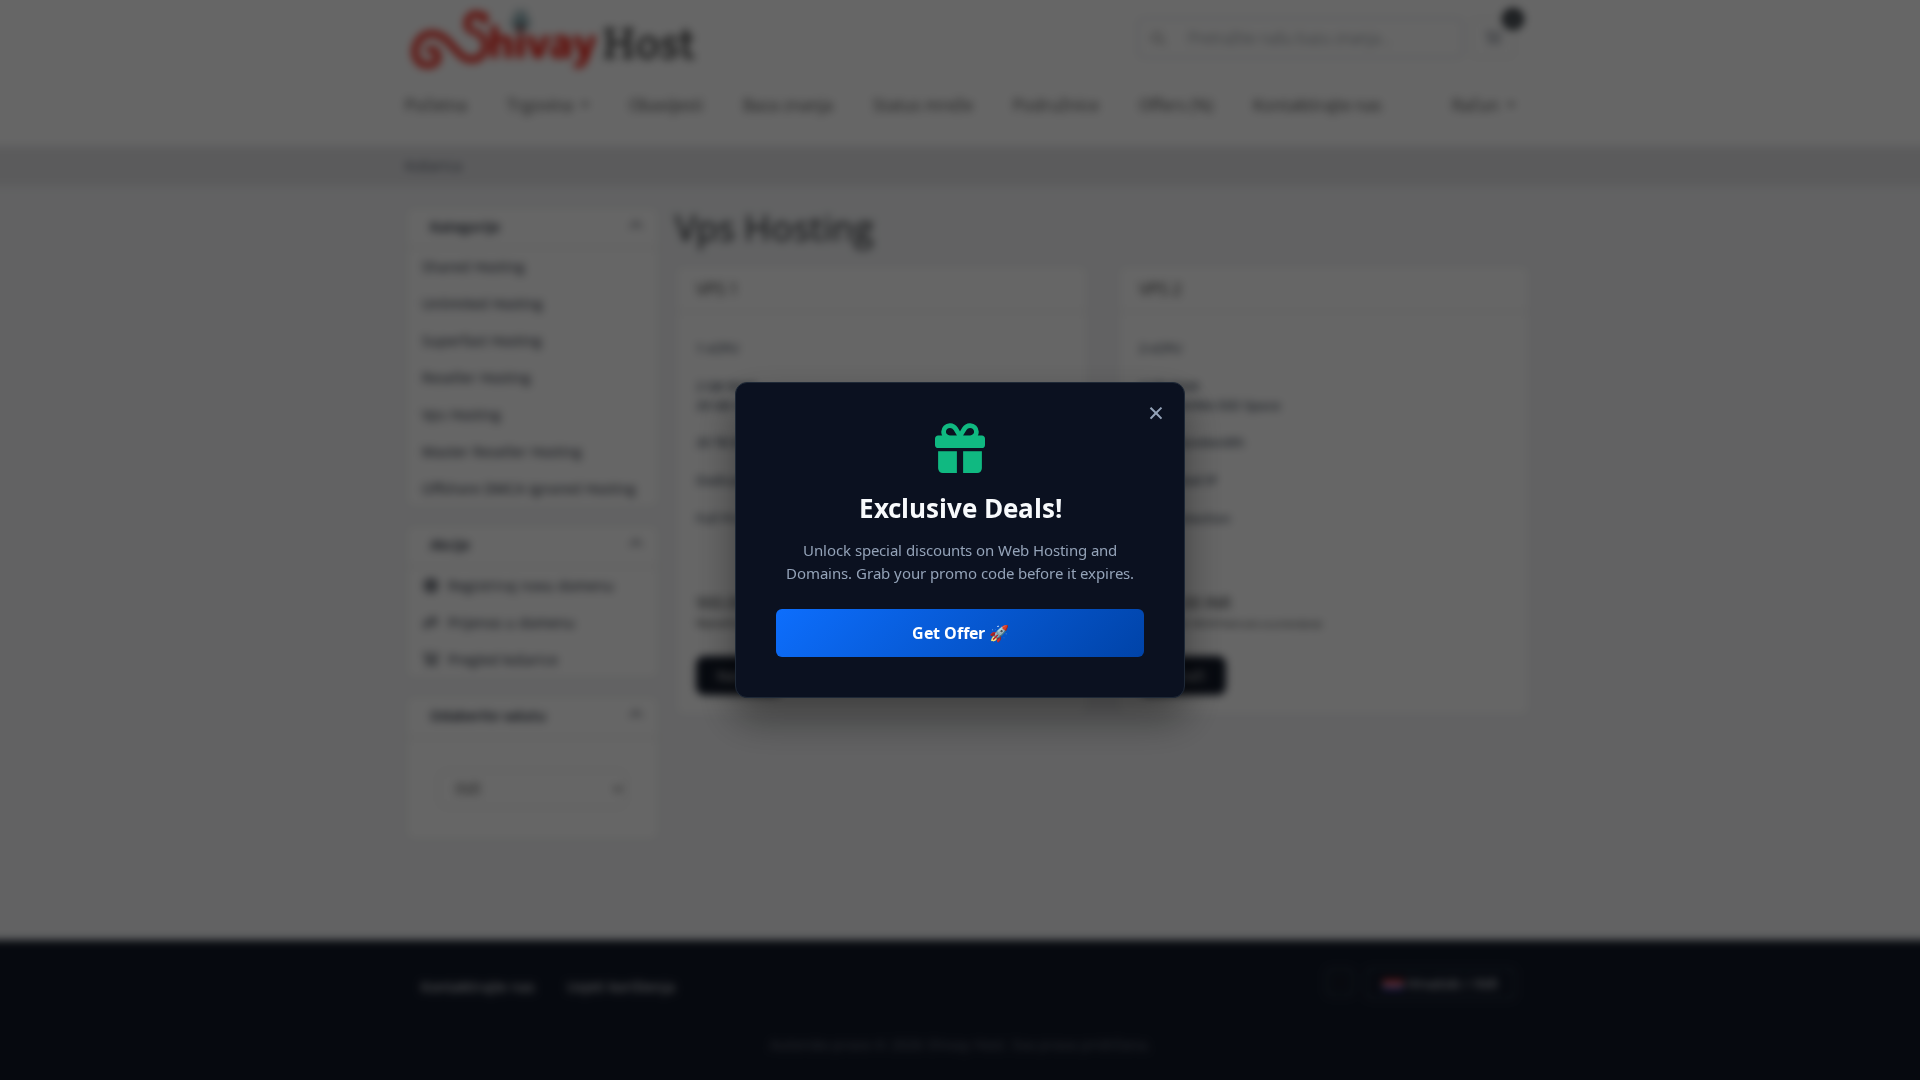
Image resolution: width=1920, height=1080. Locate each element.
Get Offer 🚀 (960, 633)
